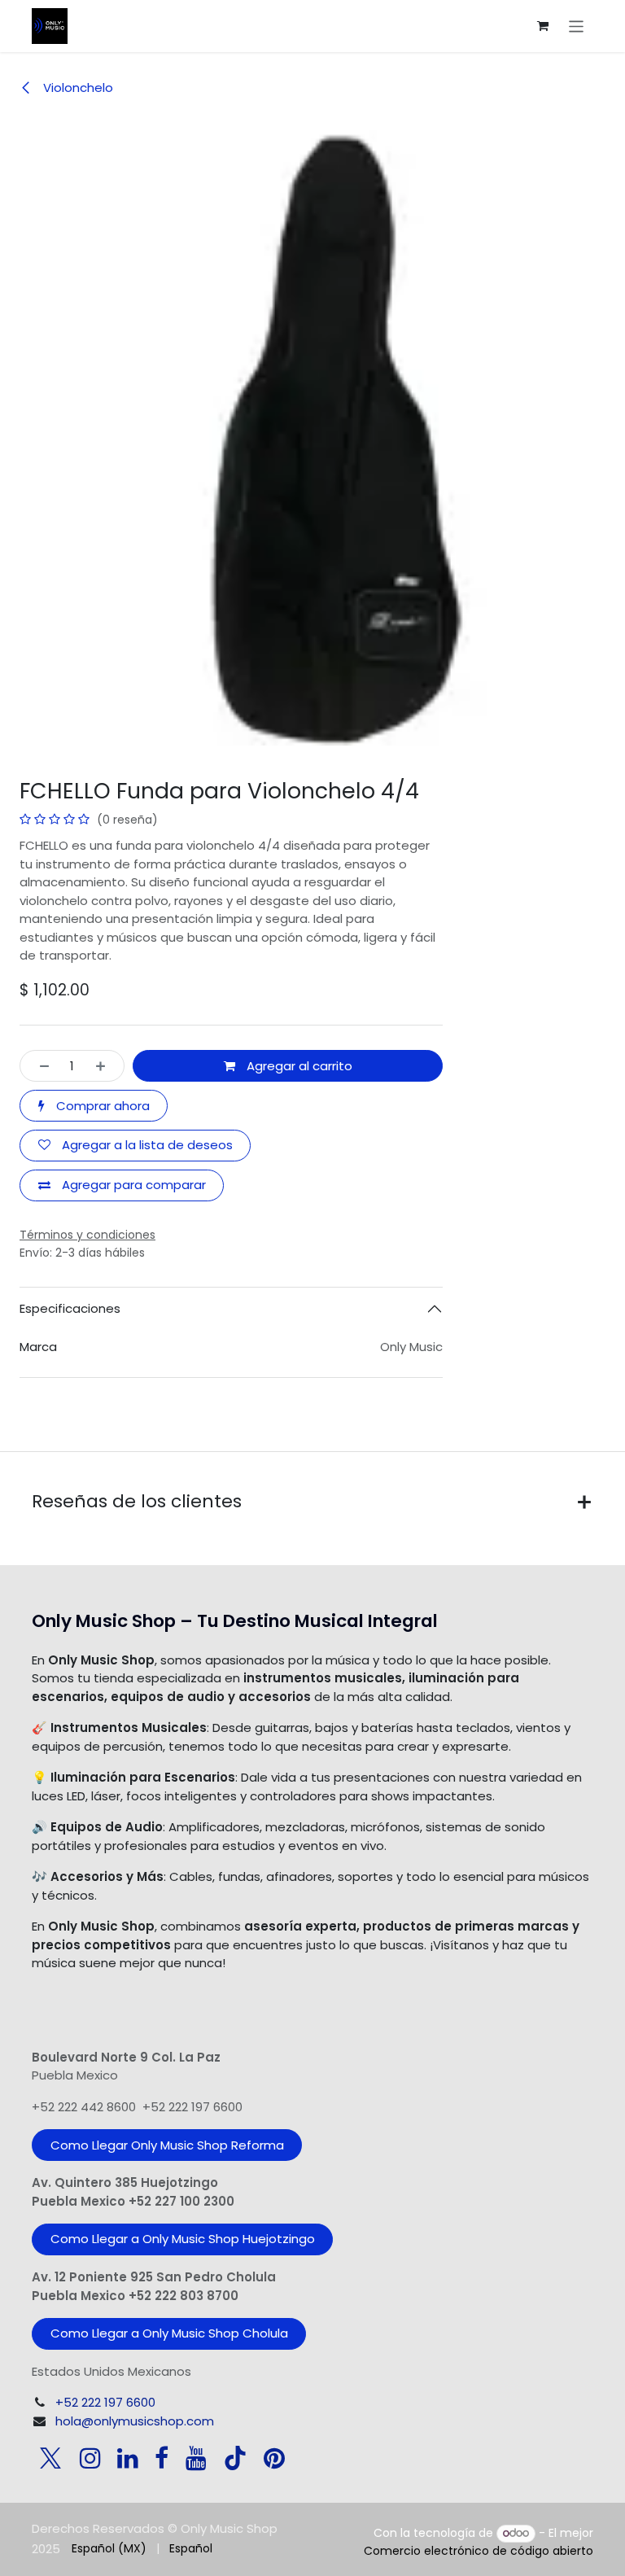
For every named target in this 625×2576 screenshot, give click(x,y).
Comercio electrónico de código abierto (479, 2551)
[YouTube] (196, 2458)
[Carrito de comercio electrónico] (543, 26)
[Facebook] (162, 2458)
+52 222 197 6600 (105, 2402)
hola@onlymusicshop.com (135, 2421)
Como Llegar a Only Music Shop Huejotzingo (183, 2239)
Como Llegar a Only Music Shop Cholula (169, 2333)
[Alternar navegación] (577, 26)
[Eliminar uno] (39, 1066)
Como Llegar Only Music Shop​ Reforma (167, 2145)
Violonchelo (76, 87)
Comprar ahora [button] (101, 1106)
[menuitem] (109, 2549)
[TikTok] (235, 2458)
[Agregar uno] (105, 1066)
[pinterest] (274, 2458)
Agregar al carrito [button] (298, 1066)
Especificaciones (70, 1308)
